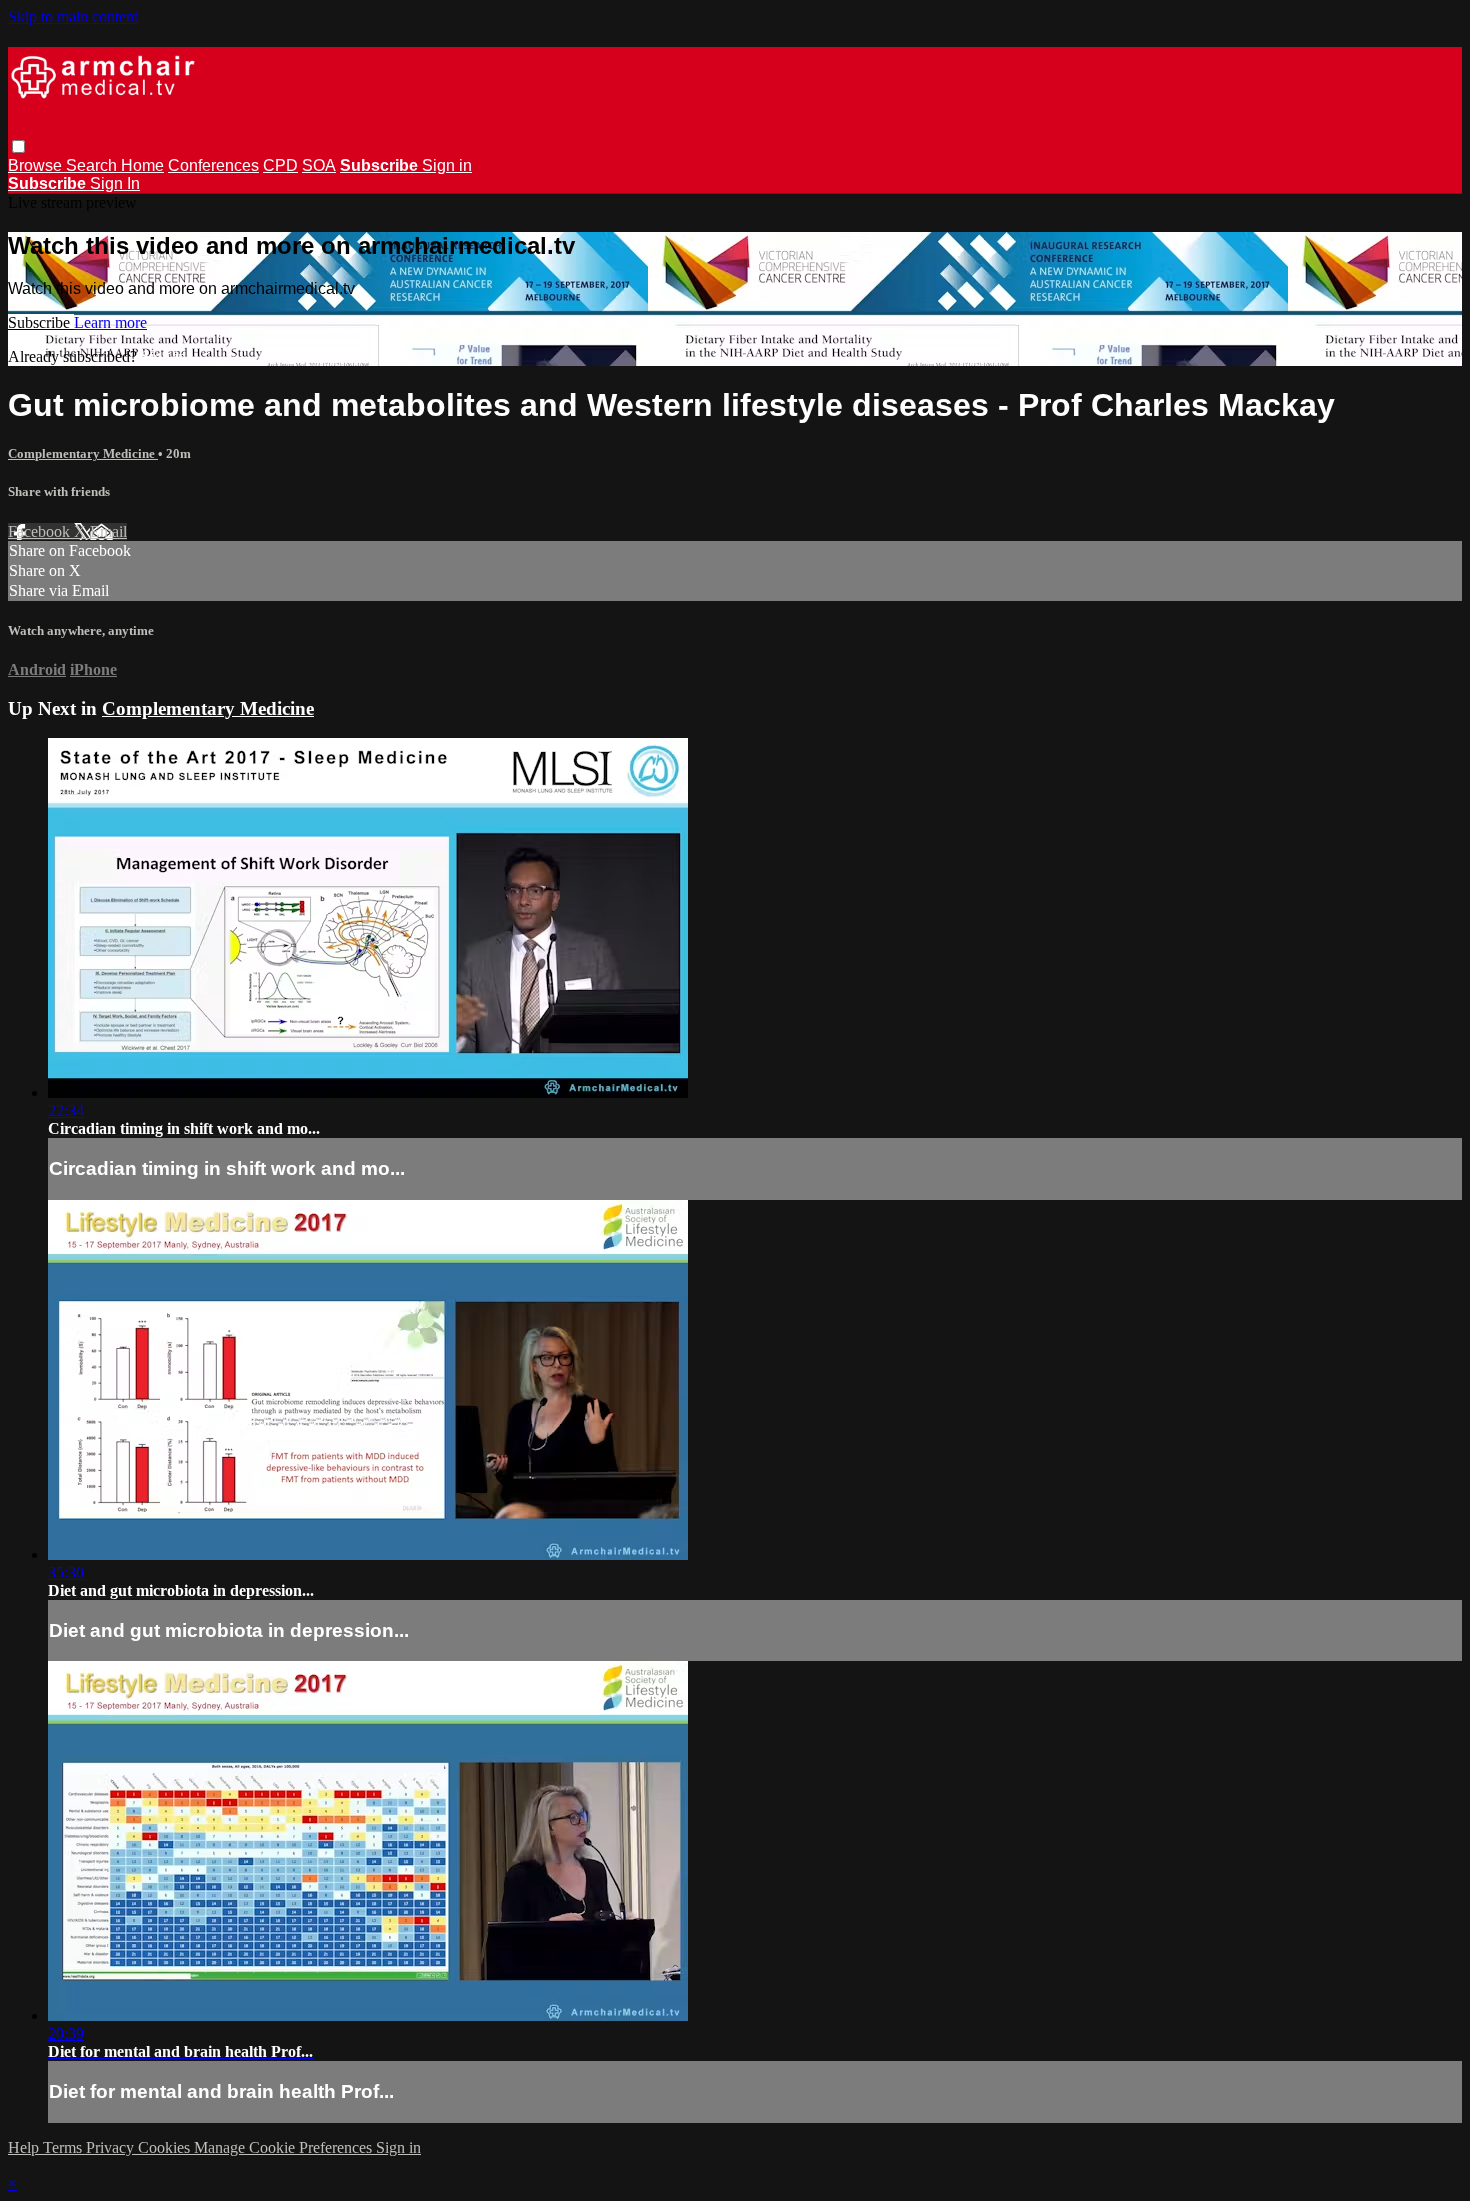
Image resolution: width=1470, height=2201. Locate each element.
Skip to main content (73, 16)
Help (25, 2147)
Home (142, 165)
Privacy (112, 2147)
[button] (18, 146)
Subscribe (41, 322)
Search (93, 165)
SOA (319, 165)
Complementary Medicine (83, 453)
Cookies (166, 2147)
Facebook (41, 531)
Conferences (213, 165)
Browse (37, 165)
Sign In (115, 183)
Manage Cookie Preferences (285, 2147)
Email (108, 531)
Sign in (447, 165)
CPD (280, 165)
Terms (64, 2147)
